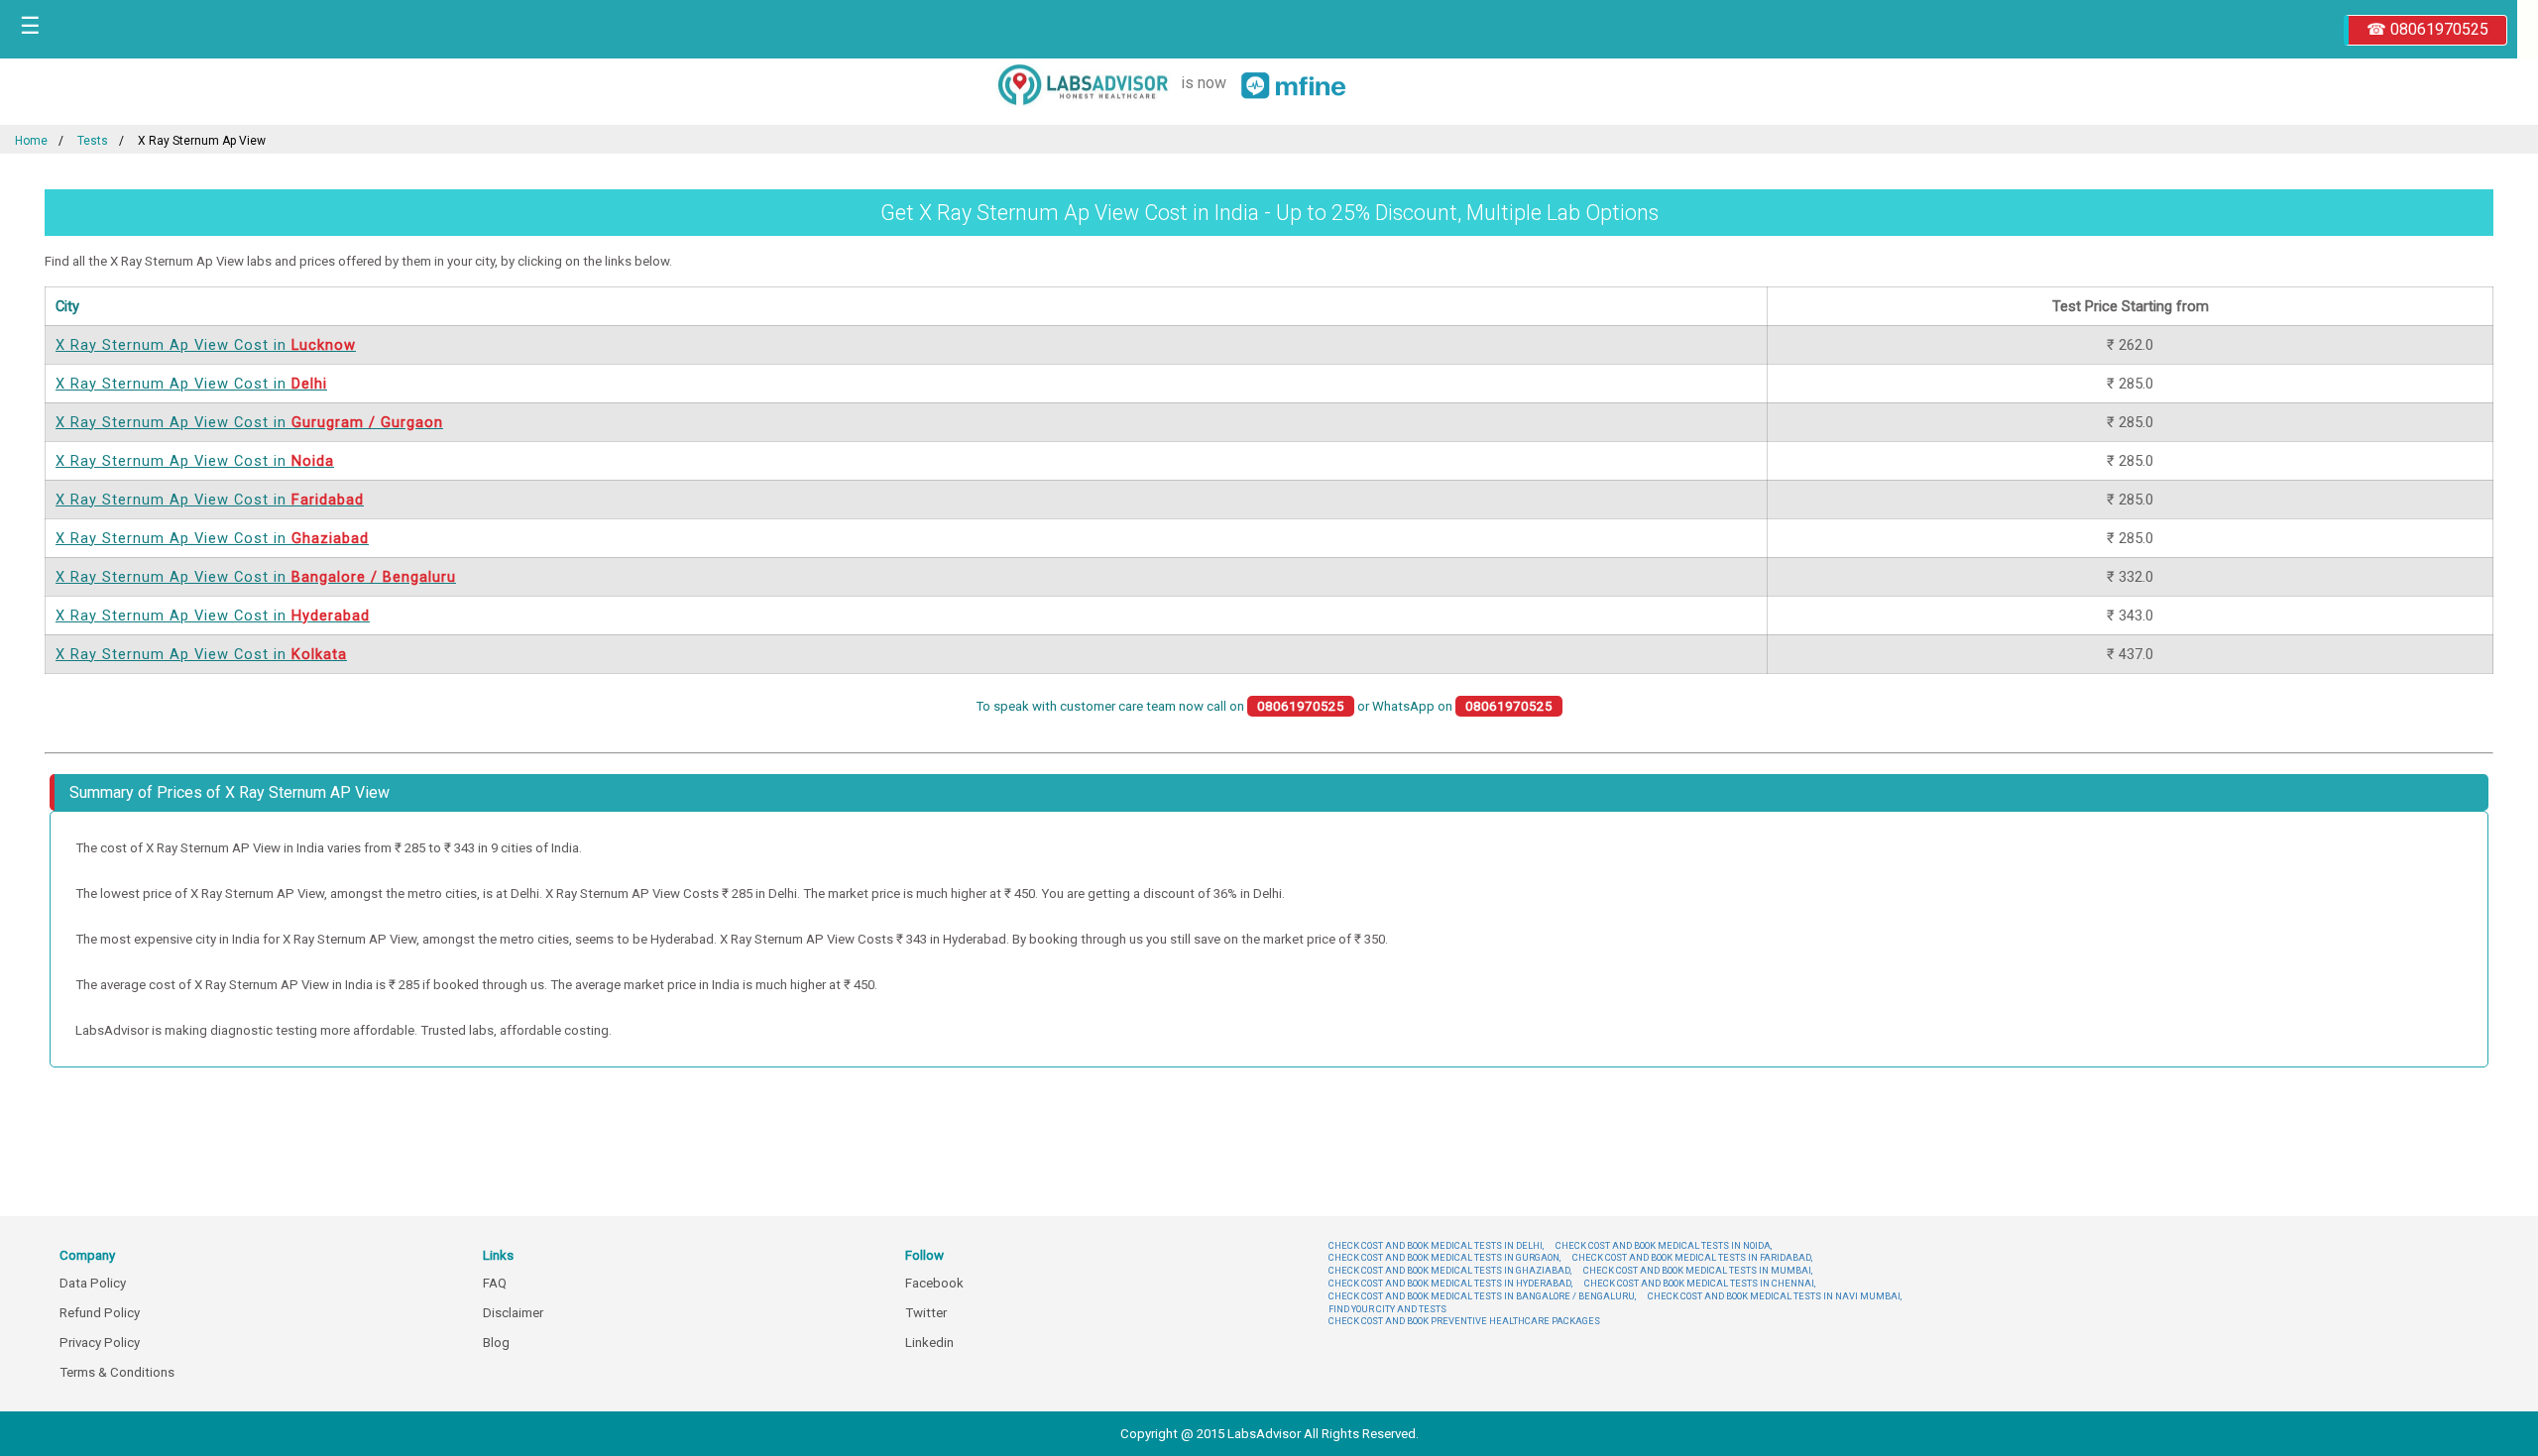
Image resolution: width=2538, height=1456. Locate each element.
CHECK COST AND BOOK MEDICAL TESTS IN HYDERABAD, (1450, 1283)
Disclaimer (513, 1313)
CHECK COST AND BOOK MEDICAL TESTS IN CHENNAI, (1700, 1283)
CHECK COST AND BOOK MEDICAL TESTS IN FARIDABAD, (1692, 1257)
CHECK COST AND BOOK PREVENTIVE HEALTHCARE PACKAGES (1464, 1321)
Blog (496, 1343)
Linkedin (929, 1343)
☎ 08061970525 (2427, 29)
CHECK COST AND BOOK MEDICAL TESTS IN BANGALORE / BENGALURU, (1482, 1296)
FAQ (495, 1283)
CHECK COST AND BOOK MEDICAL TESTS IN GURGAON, (1444, 1257)
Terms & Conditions (117, 1372)
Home (31, 141)
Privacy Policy (100, 1343)
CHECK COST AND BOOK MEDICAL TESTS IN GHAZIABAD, (1450, 1270)
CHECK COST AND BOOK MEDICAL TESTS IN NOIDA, (1664, 1245)
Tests (93, 141)
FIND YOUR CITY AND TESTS (1387, 1309)
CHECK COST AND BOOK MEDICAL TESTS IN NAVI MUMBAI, (1775, 1296)
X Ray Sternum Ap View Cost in (206, 345)
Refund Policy (100, 1313)
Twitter (926, 1313)
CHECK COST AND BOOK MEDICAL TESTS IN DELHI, (1436, 1245)
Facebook (934, 1283)
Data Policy (93, 1283)
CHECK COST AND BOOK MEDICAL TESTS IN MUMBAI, (1698, 1270)
